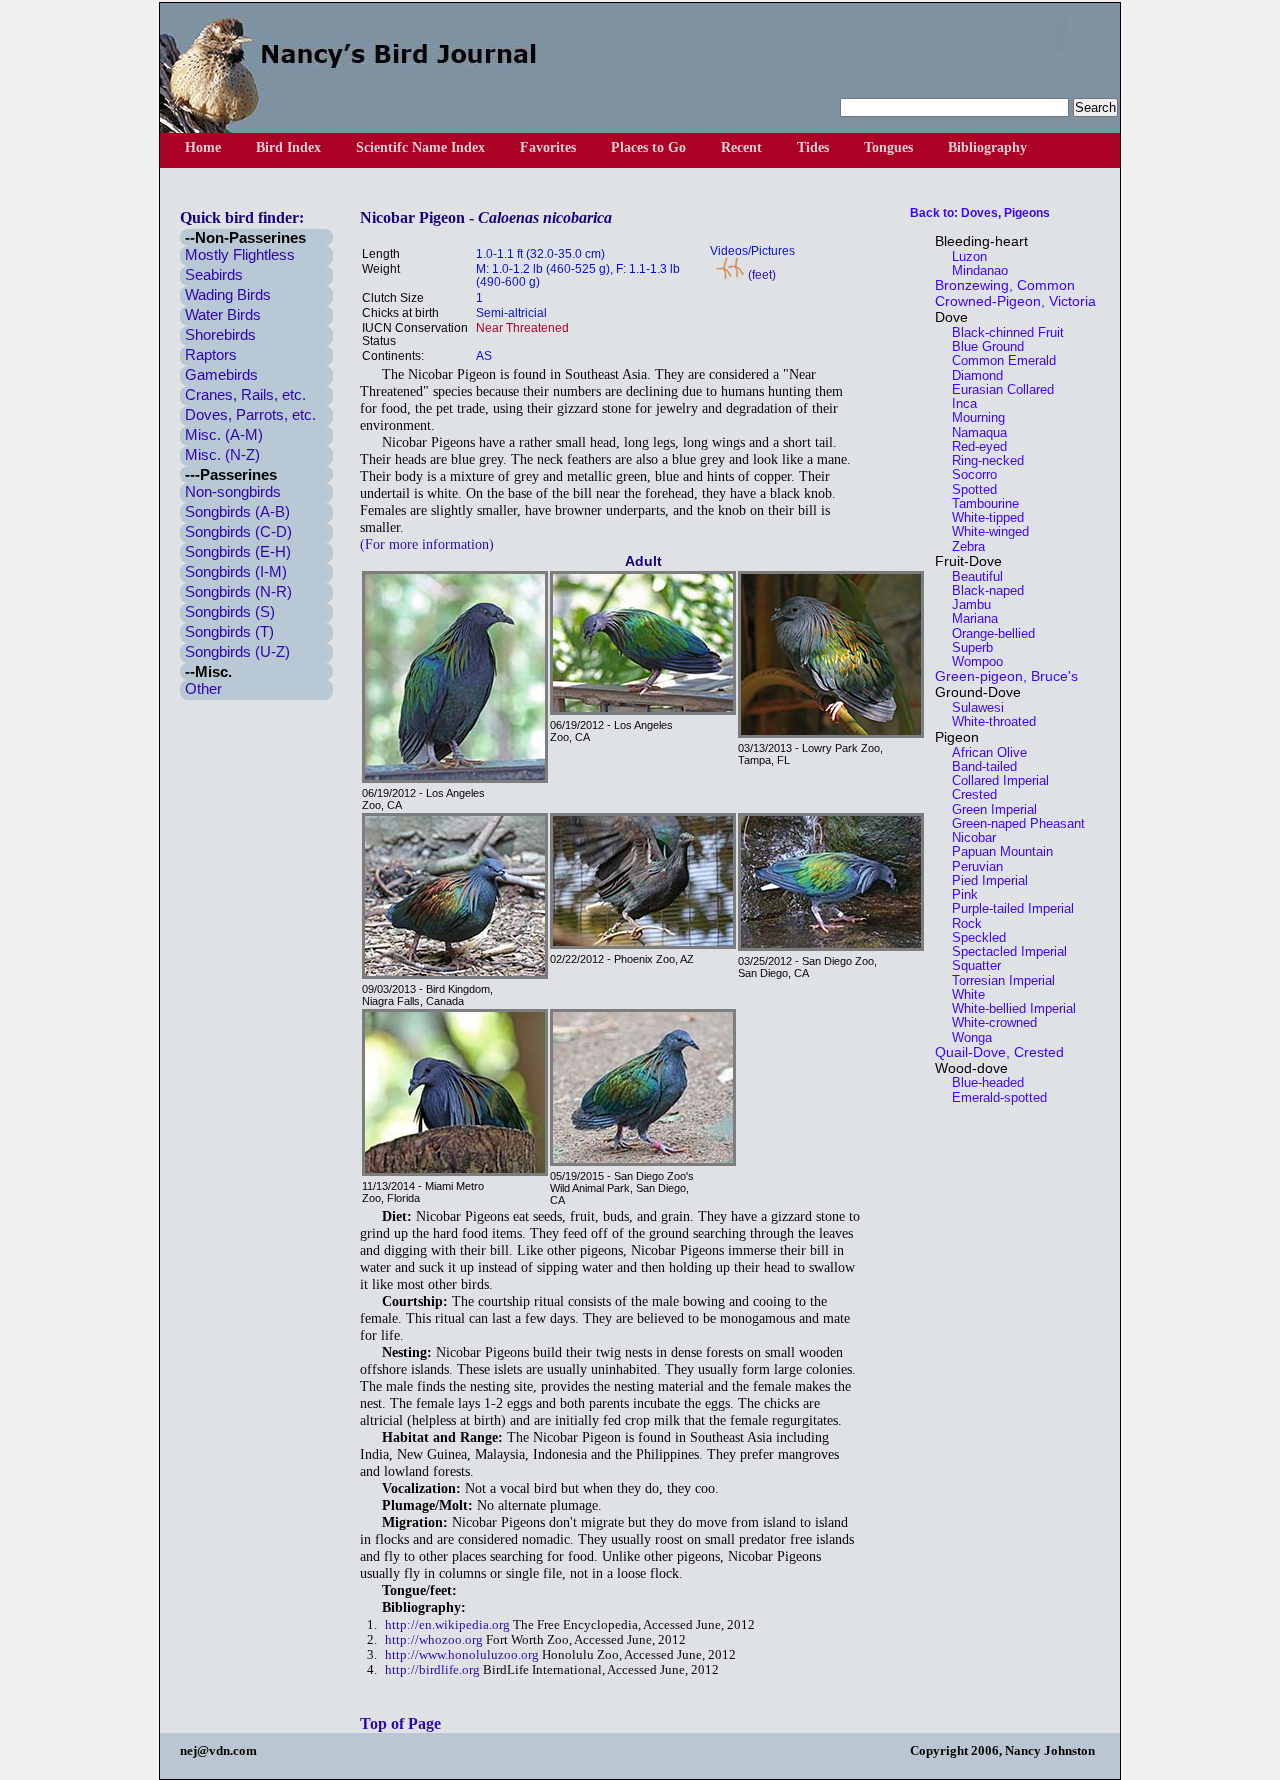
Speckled (973, 937)
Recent (741, 147)
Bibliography (987, 147)
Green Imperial (988, 809)
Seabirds (214, 274)
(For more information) (427, 544)
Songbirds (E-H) (238, 551)
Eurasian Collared (997, 389)
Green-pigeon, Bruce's (1006, 676)
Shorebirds (220, 334)
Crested (968, 794)
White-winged (984, 531)
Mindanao (974, 270)
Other (203, 688)
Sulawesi (972, 707)
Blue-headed (982, 1082)
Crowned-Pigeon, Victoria (1015, 301)
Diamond (971, 375)
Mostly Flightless (240, 254)
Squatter (970, 965)
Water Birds (223, 314)
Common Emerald (998, 360)
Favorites (548, 147)
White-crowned (988, 1022)
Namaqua (973, 432)
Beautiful (971, 576)
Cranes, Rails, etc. (245, 394)
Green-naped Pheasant (1012, 823)
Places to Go (648, 147)
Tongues (888, 147)
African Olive (983, 752)
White (962, 994)
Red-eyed (973, 446)
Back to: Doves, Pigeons (980, 213)
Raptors (211, 354)
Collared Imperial (994, 780)
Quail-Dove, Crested (999, 1052)
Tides (813, 147)
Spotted (968, 489)
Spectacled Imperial (1003, 951)
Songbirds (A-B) (237, 511)
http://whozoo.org (434, 1640)
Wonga (966, 1037)
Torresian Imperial (997, 980)
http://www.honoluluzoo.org (462, 1655)
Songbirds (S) (230, 611)
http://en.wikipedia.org (447, 1625)
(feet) (760, 275)
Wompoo (971, 661)
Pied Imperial (984, 880)
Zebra (962, 546)
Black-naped (982, 590)
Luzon (963, 256)
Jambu (965, 604)
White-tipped (982, 517)
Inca (958, 403)
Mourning (972, 417)
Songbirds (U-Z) (237, 651)
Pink (959, 894)
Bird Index (288, 147)
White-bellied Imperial (1008, 1008)
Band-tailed (978, 766)
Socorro (968, 474)
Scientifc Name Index (420, 147)
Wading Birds (228, 294)
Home (203, 147)
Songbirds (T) (229, 631)
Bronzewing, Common (1005, 285)
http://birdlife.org (432, 1670)
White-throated (988, 721)
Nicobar (968, 837)
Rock (961, 923)
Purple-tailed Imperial (1007, 908)
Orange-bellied (987, 633)
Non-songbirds (233, 491)
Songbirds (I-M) (236, 571)
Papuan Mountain (996, 851)
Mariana (969, 618)
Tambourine (979, 503)
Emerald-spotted (993, 1097)
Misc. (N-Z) (222, 454)
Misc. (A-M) (224, 434)
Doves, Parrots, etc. (250, 414)
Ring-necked (982, 460)
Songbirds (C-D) (238, 531)
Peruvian (971, 866)
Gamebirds (221, 374)
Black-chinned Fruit (1002, 332)
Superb (966, 647)
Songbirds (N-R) (238, 591)
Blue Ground (982, 346)
